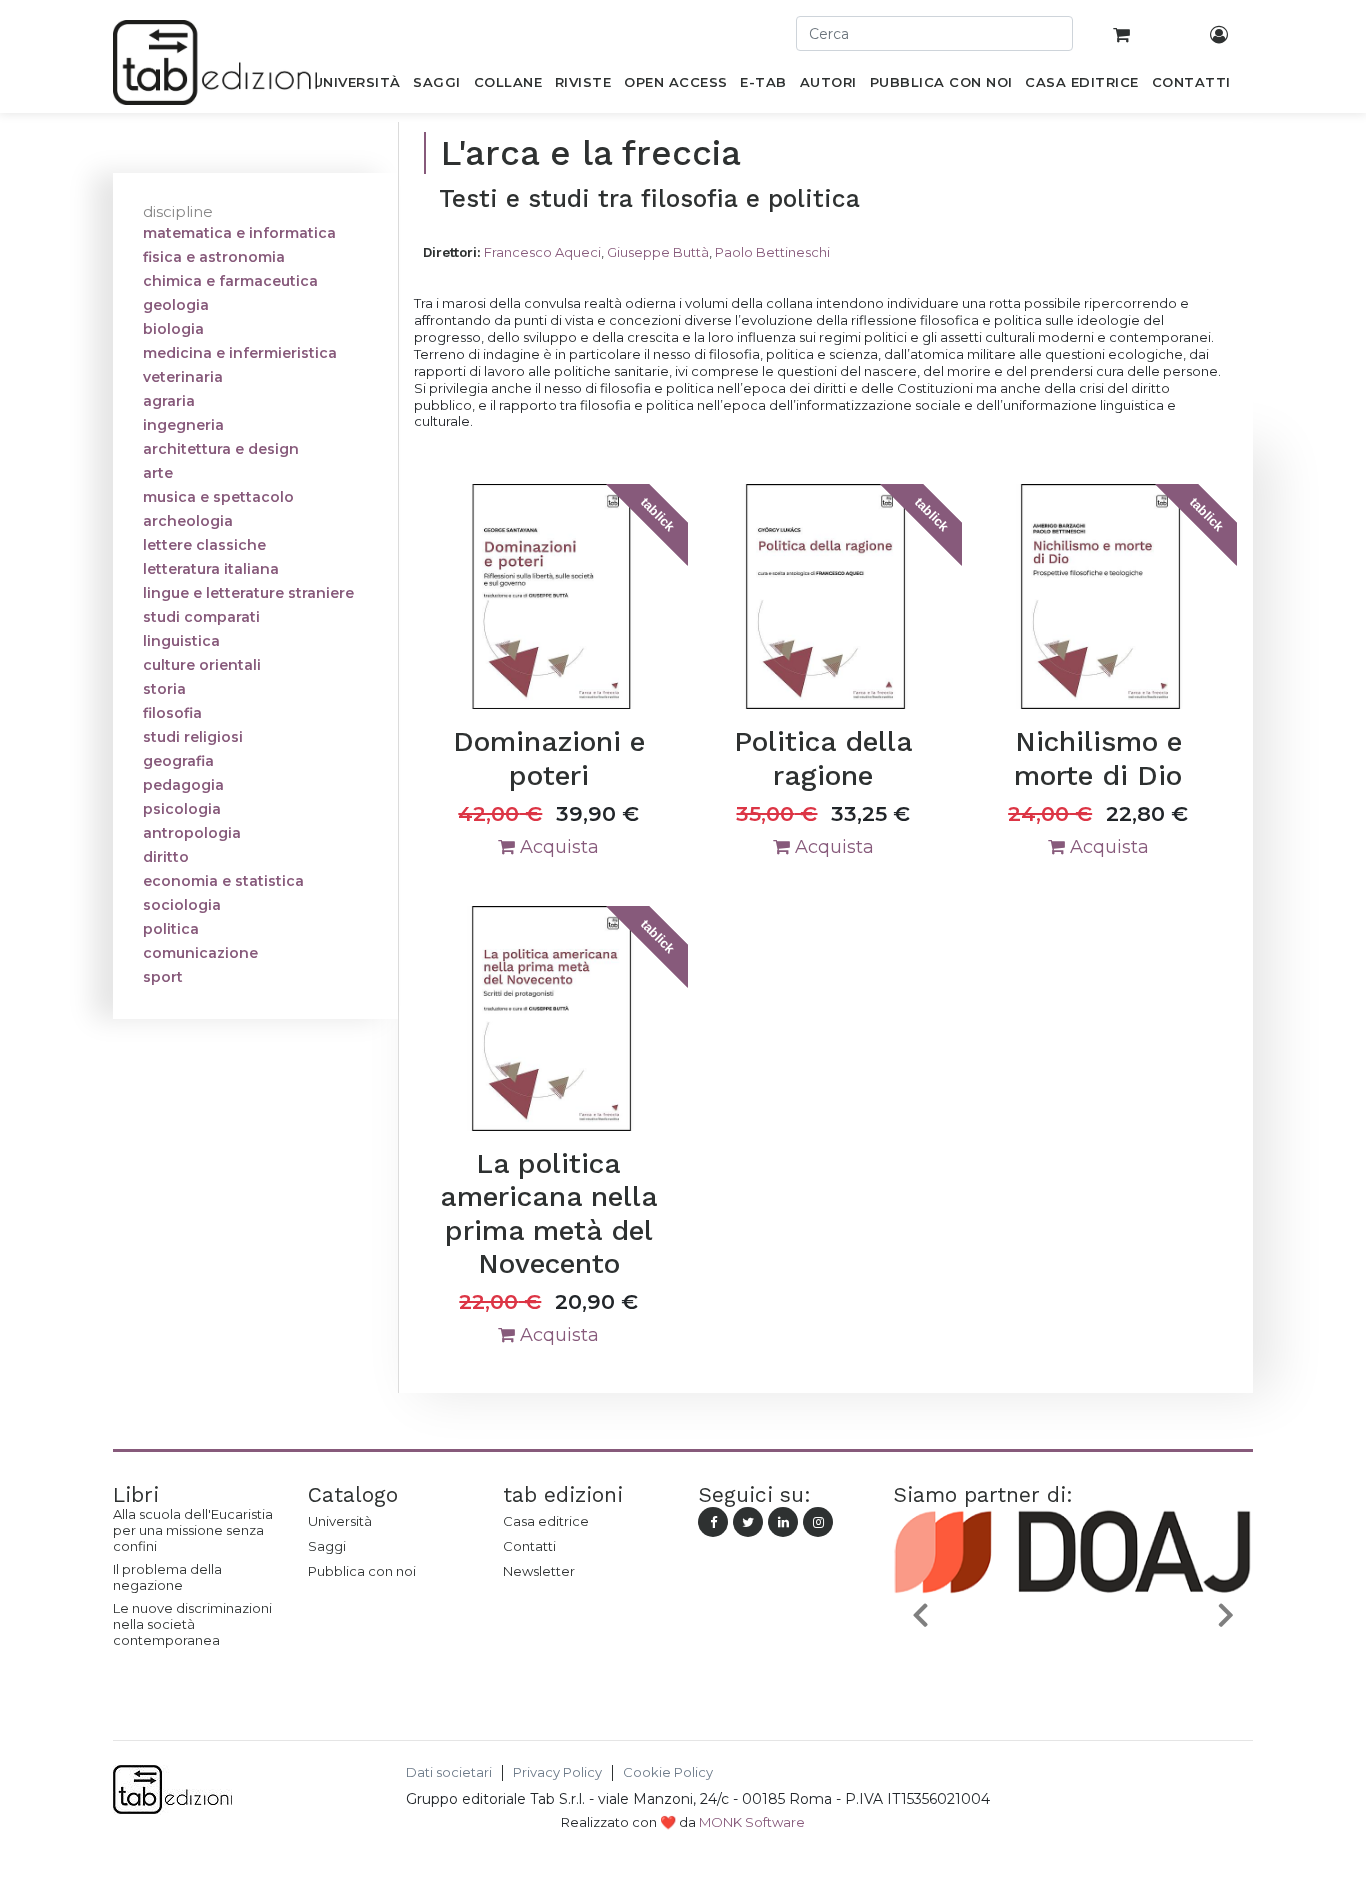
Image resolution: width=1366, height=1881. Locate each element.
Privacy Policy (557, 1772)
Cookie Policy (668, 1772)
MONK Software (752, 1822)
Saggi (327, 1546)
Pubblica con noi (362, 1571)
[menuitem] (356, 86)
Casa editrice (546, 1521)
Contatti (529, 1546)
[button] (920, 1613)
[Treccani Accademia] (1166, 1661)
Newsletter (539, 1571)
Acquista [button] (557, 847)
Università (340, 1521)
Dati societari (449, 1772)
